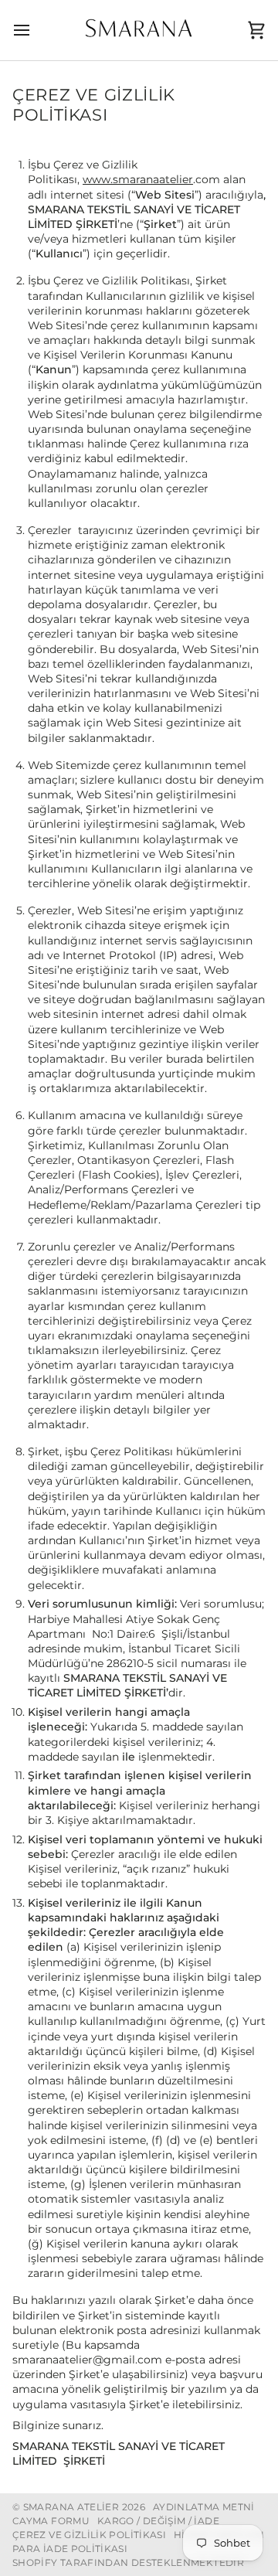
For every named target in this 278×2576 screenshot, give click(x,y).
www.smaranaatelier (138, 179)
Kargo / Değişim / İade (158, 2521)
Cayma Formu (51, 2521)
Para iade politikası (70, 2549)
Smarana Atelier (71, 2507)
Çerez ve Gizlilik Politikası (89, 2535)
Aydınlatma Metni (204, 2507)
